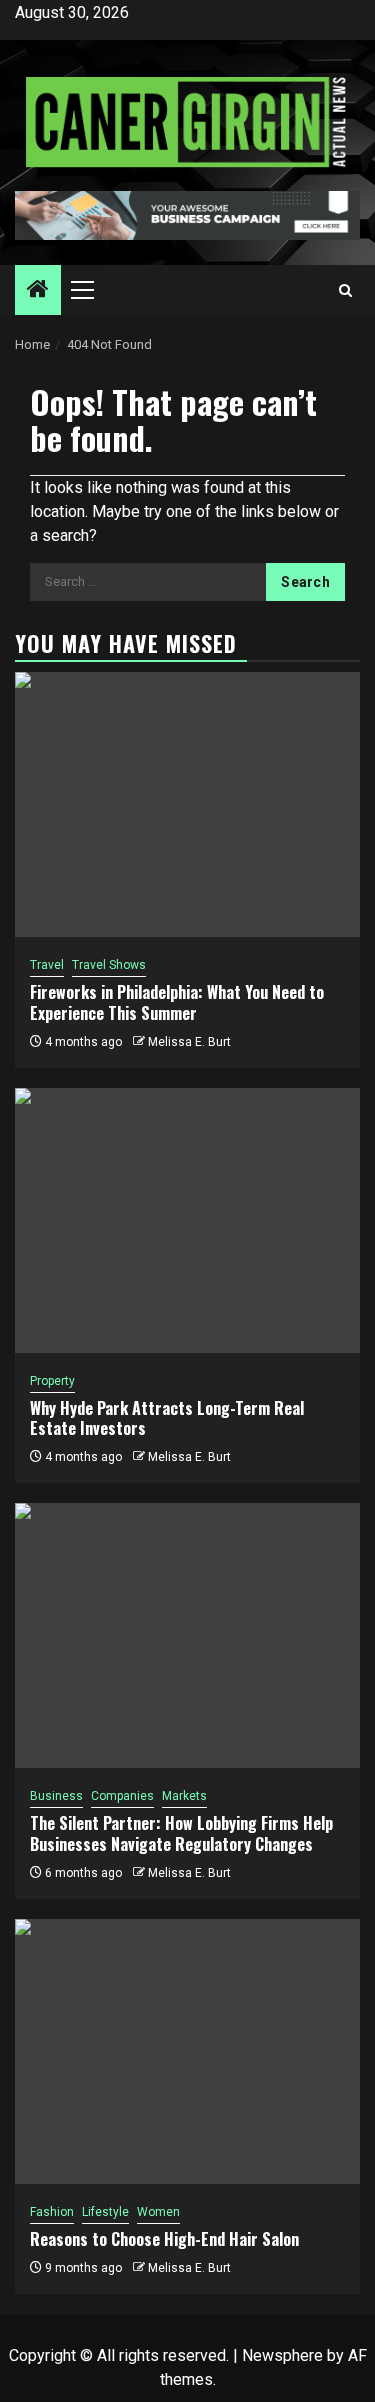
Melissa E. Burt (189, 1042)
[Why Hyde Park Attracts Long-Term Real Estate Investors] (187, 1220)
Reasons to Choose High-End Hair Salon (164, 2239)
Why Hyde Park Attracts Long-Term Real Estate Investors (167, 1418)
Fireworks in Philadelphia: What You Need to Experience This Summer (177, 1002)
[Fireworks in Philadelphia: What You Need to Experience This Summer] (187, 804)
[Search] (345, 290)
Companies (122, 1796)
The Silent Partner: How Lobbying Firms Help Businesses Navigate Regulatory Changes (181, 1833)
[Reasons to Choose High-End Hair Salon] (187, 2051)
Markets (184, 1796)
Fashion (52, 2212)
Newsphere (282, 2355)
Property (52, 1381)
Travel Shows (109, 965)
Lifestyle (105, 2212)
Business (56, 1796)
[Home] (38, 291)
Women (158, 2212)
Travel (47, 965)
